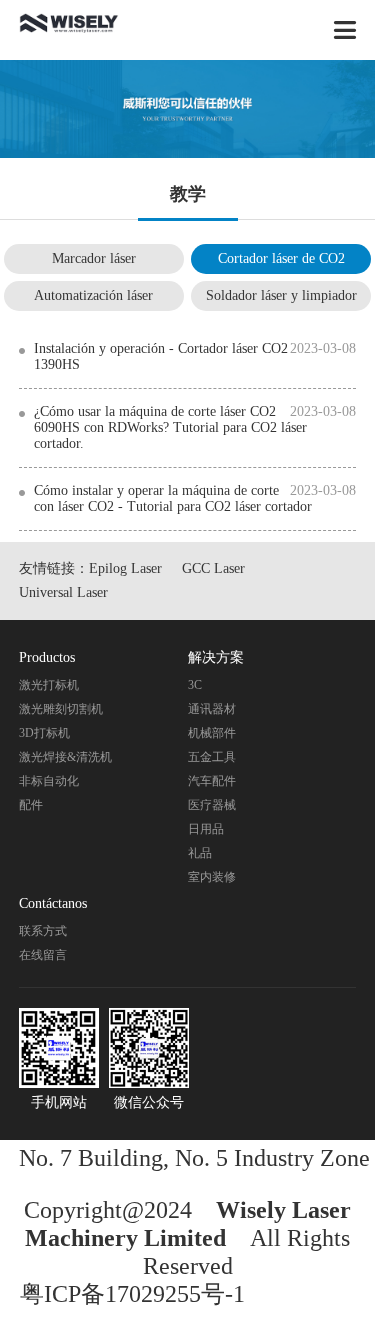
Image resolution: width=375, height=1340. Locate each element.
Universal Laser (63, 592)
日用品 (206, 829)
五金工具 (212, 757)
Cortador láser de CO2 (281, 258)
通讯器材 (212, 709)
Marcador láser (94, 258)
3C (195, 685)
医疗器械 (212, 805)
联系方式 (43, 931)
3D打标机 (44, 733)
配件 (31, 805)
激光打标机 (49, 685)
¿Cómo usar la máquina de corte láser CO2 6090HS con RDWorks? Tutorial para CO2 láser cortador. (170, 427)
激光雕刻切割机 (61, 709)
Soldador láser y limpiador (281, 295)
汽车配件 (212, 781)
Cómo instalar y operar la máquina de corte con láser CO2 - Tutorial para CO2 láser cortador (173, 498)
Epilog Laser (125, 568)
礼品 (200, 853)
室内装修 (212, 877)
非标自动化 (49, 781)
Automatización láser (93, 295)
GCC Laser (213, 568)
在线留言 (43, 955)
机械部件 (212, 733)
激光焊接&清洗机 (65, 757)
